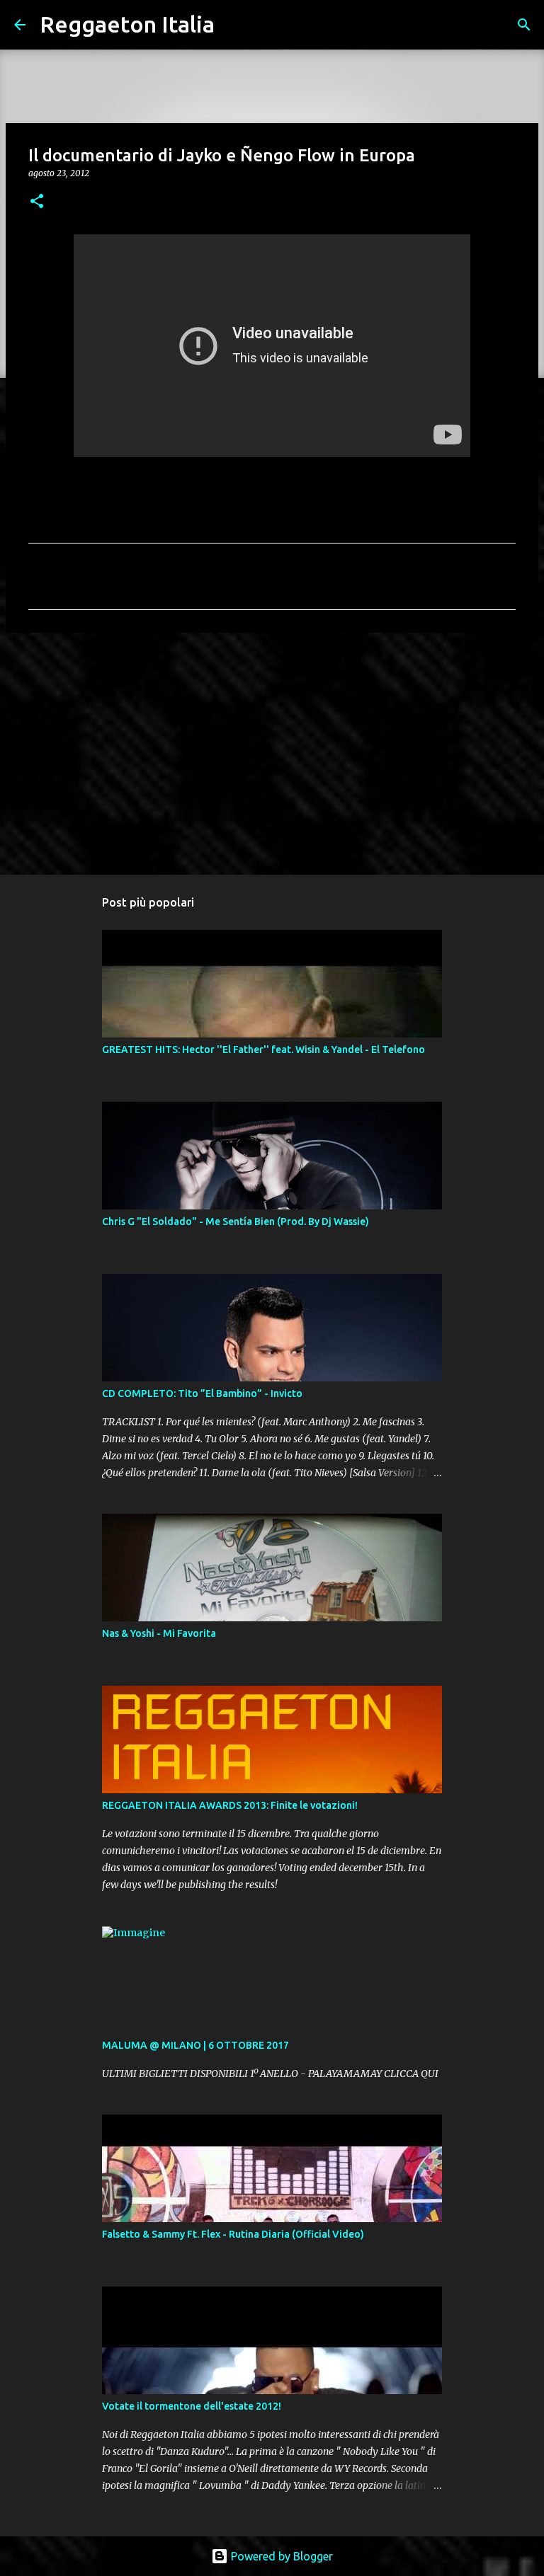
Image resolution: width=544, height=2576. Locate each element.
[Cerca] (234, 25)
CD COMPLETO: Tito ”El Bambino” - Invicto (202, 1393)
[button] (37, 202)
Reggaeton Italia (127, 24)
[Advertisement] (272, 753)
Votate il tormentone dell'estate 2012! (192, 2406)
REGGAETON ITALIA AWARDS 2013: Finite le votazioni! (230, 1805)
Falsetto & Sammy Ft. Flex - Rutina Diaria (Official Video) (233, 2234)
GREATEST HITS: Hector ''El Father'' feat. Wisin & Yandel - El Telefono (263, 1050)
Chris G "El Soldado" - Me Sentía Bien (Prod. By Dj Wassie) (236, 1221)
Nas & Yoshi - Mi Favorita (159, 1633)
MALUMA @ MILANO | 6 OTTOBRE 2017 (195, 2045)
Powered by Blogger (280, 2556)
